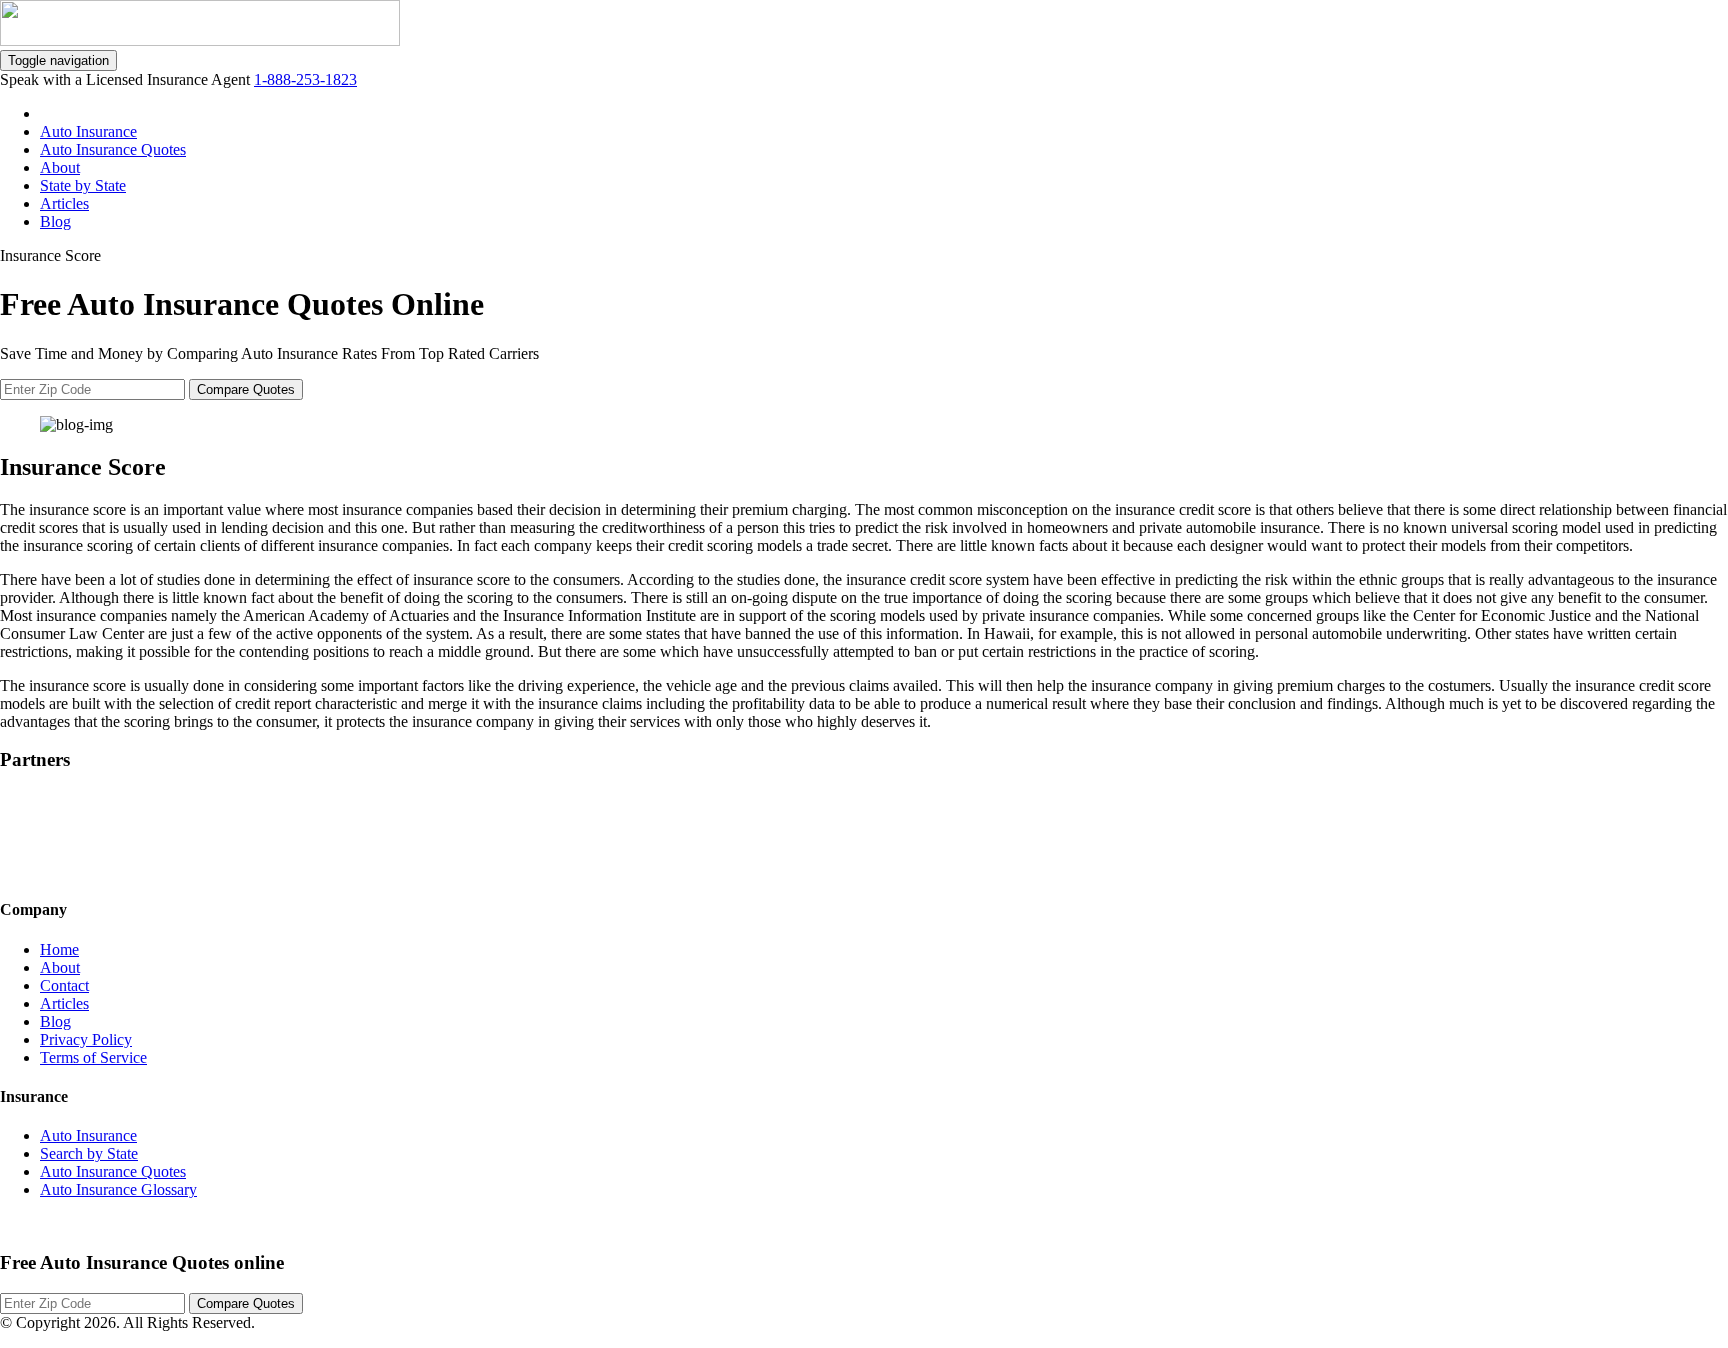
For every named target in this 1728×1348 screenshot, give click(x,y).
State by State (83, 185)
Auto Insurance (88, 131)
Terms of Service (93, 1057)
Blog (55, 221)
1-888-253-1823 (305, 79)
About (60, 167)
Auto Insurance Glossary (118, 1189)
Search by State (89, 1153)
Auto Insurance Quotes (113, 149)
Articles (64, 203)
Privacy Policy (86, 1039)
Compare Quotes (246, 389)
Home (59, 949)
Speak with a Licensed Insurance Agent (127, 79)
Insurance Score (50, 255)
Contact (64, 985)
